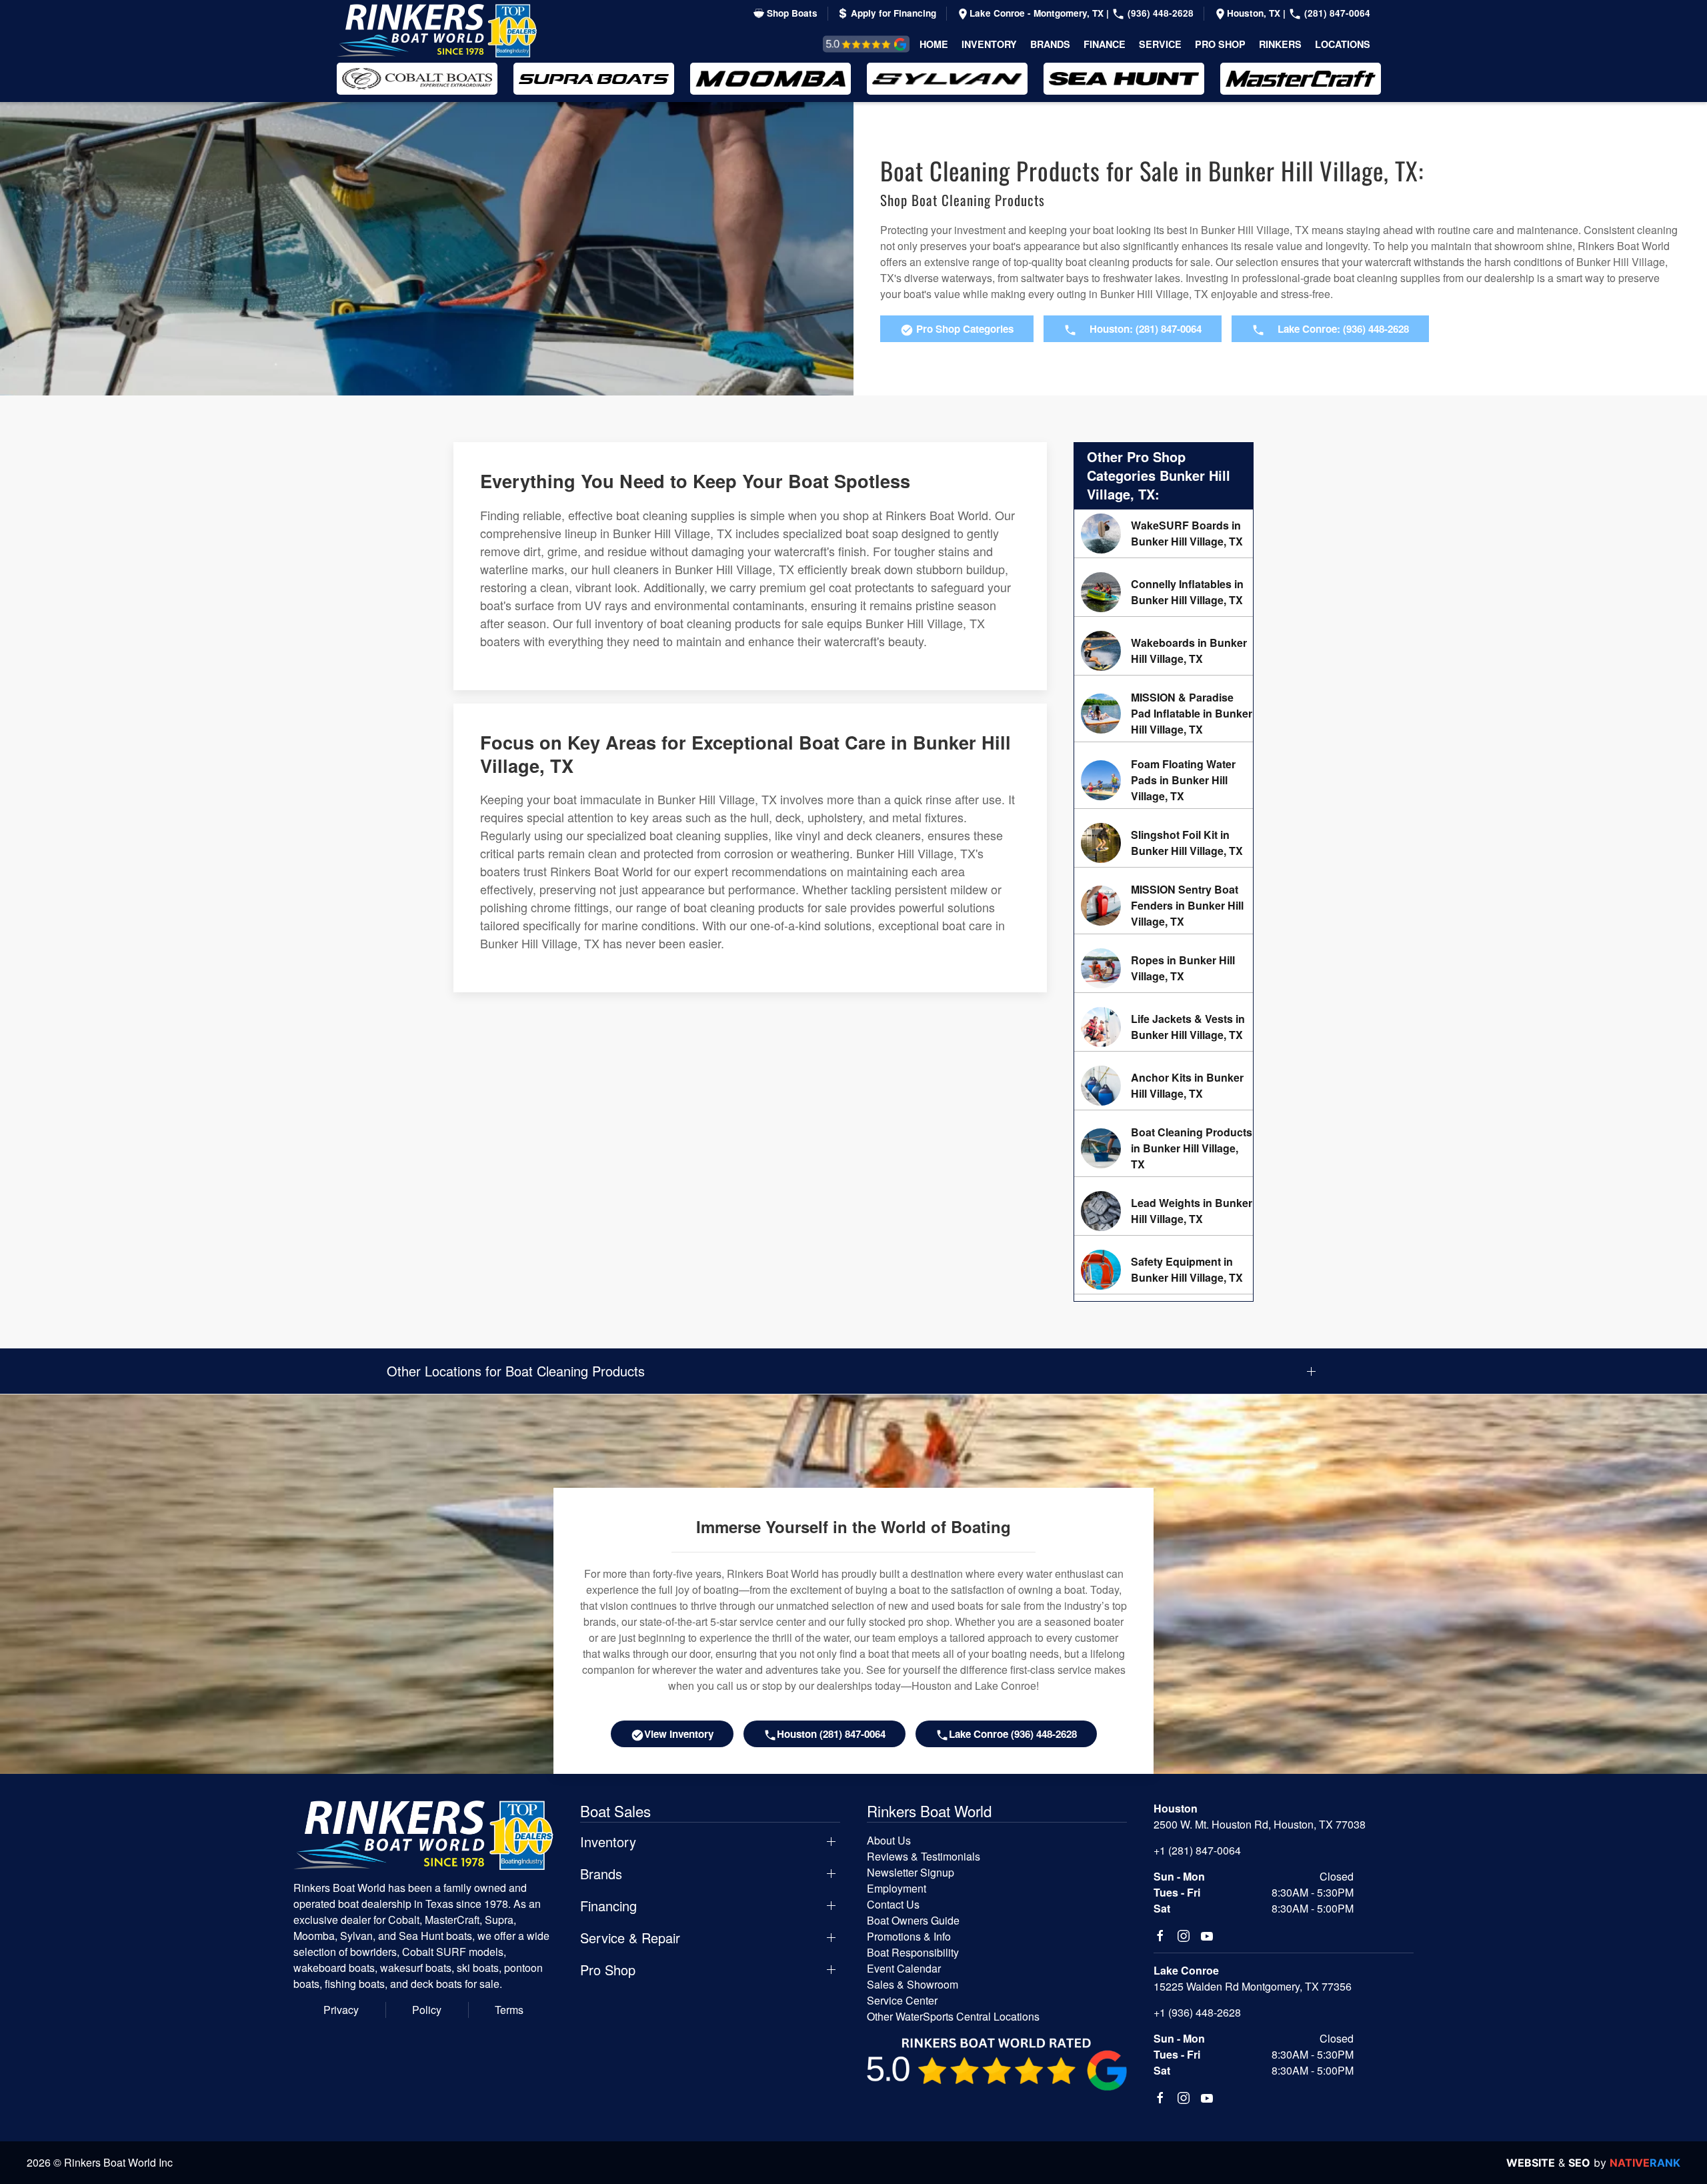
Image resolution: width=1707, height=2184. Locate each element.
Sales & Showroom (913, 1984)
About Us (889, 1840)
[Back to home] (437, 31)
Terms (509, 2010)
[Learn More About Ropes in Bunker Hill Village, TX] (1164, 968)
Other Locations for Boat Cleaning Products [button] (516, 1371)
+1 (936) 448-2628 (1197, 2012)
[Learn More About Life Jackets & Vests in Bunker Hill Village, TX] (1164, 1027)
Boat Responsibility (913, 1952)
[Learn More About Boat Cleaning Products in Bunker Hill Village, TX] (1164, 1148)
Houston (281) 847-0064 (831, 1734)
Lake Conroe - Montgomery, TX (1038, 13)
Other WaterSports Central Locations (953, 2016)
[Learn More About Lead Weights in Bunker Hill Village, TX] (1164, 1211)
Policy (427, 2010)
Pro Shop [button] (1220, 44)
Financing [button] (608, 1906)
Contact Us (893, 1904)
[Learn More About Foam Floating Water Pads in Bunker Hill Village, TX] (1164, 780)
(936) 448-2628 (1159, 13)
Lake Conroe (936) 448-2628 (1013, 1734)
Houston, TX (1255, 13)
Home (934, 44)
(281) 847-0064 (1336, 13)
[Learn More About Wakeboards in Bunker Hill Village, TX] (1164, 651)
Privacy (341, 2010)
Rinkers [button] (1280, 44)
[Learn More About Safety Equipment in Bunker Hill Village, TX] (1164, 1270)
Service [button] (1160, 44)
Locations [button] (1343, 44)
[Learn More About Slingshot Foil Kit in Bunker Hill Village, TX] (1164, 843)
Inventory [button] (989, 44)
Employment (897, 1888)
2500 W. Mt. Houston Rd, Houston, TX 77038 (1260, 1824)
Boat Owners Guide (913, 1920)
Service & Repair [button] (630, 1938)
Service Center (902, 2000)
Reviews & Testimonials (851, 44)
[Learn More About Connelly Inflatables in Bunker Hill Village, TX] (1164, 592)
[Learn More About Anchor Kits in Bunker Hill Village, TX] (1164, 1086)
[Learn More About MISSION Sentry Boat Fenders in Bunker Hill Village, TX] (1164, 906)
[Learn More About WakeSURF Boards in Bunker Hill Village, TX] (1164, 533)
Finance (1105, 44)
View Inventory (679, 1734)
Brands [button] (1050, 44)
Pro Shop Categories (964, 329)
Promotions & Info (909, 1936)
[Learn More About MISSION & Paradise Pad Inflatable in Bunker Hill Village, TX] (1164, 714)
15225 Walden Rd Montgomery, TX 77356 (1253, 1986)
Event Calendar (904, 1968)
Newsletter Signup (911, 1872)
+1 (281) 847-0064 (1197, 1850)
